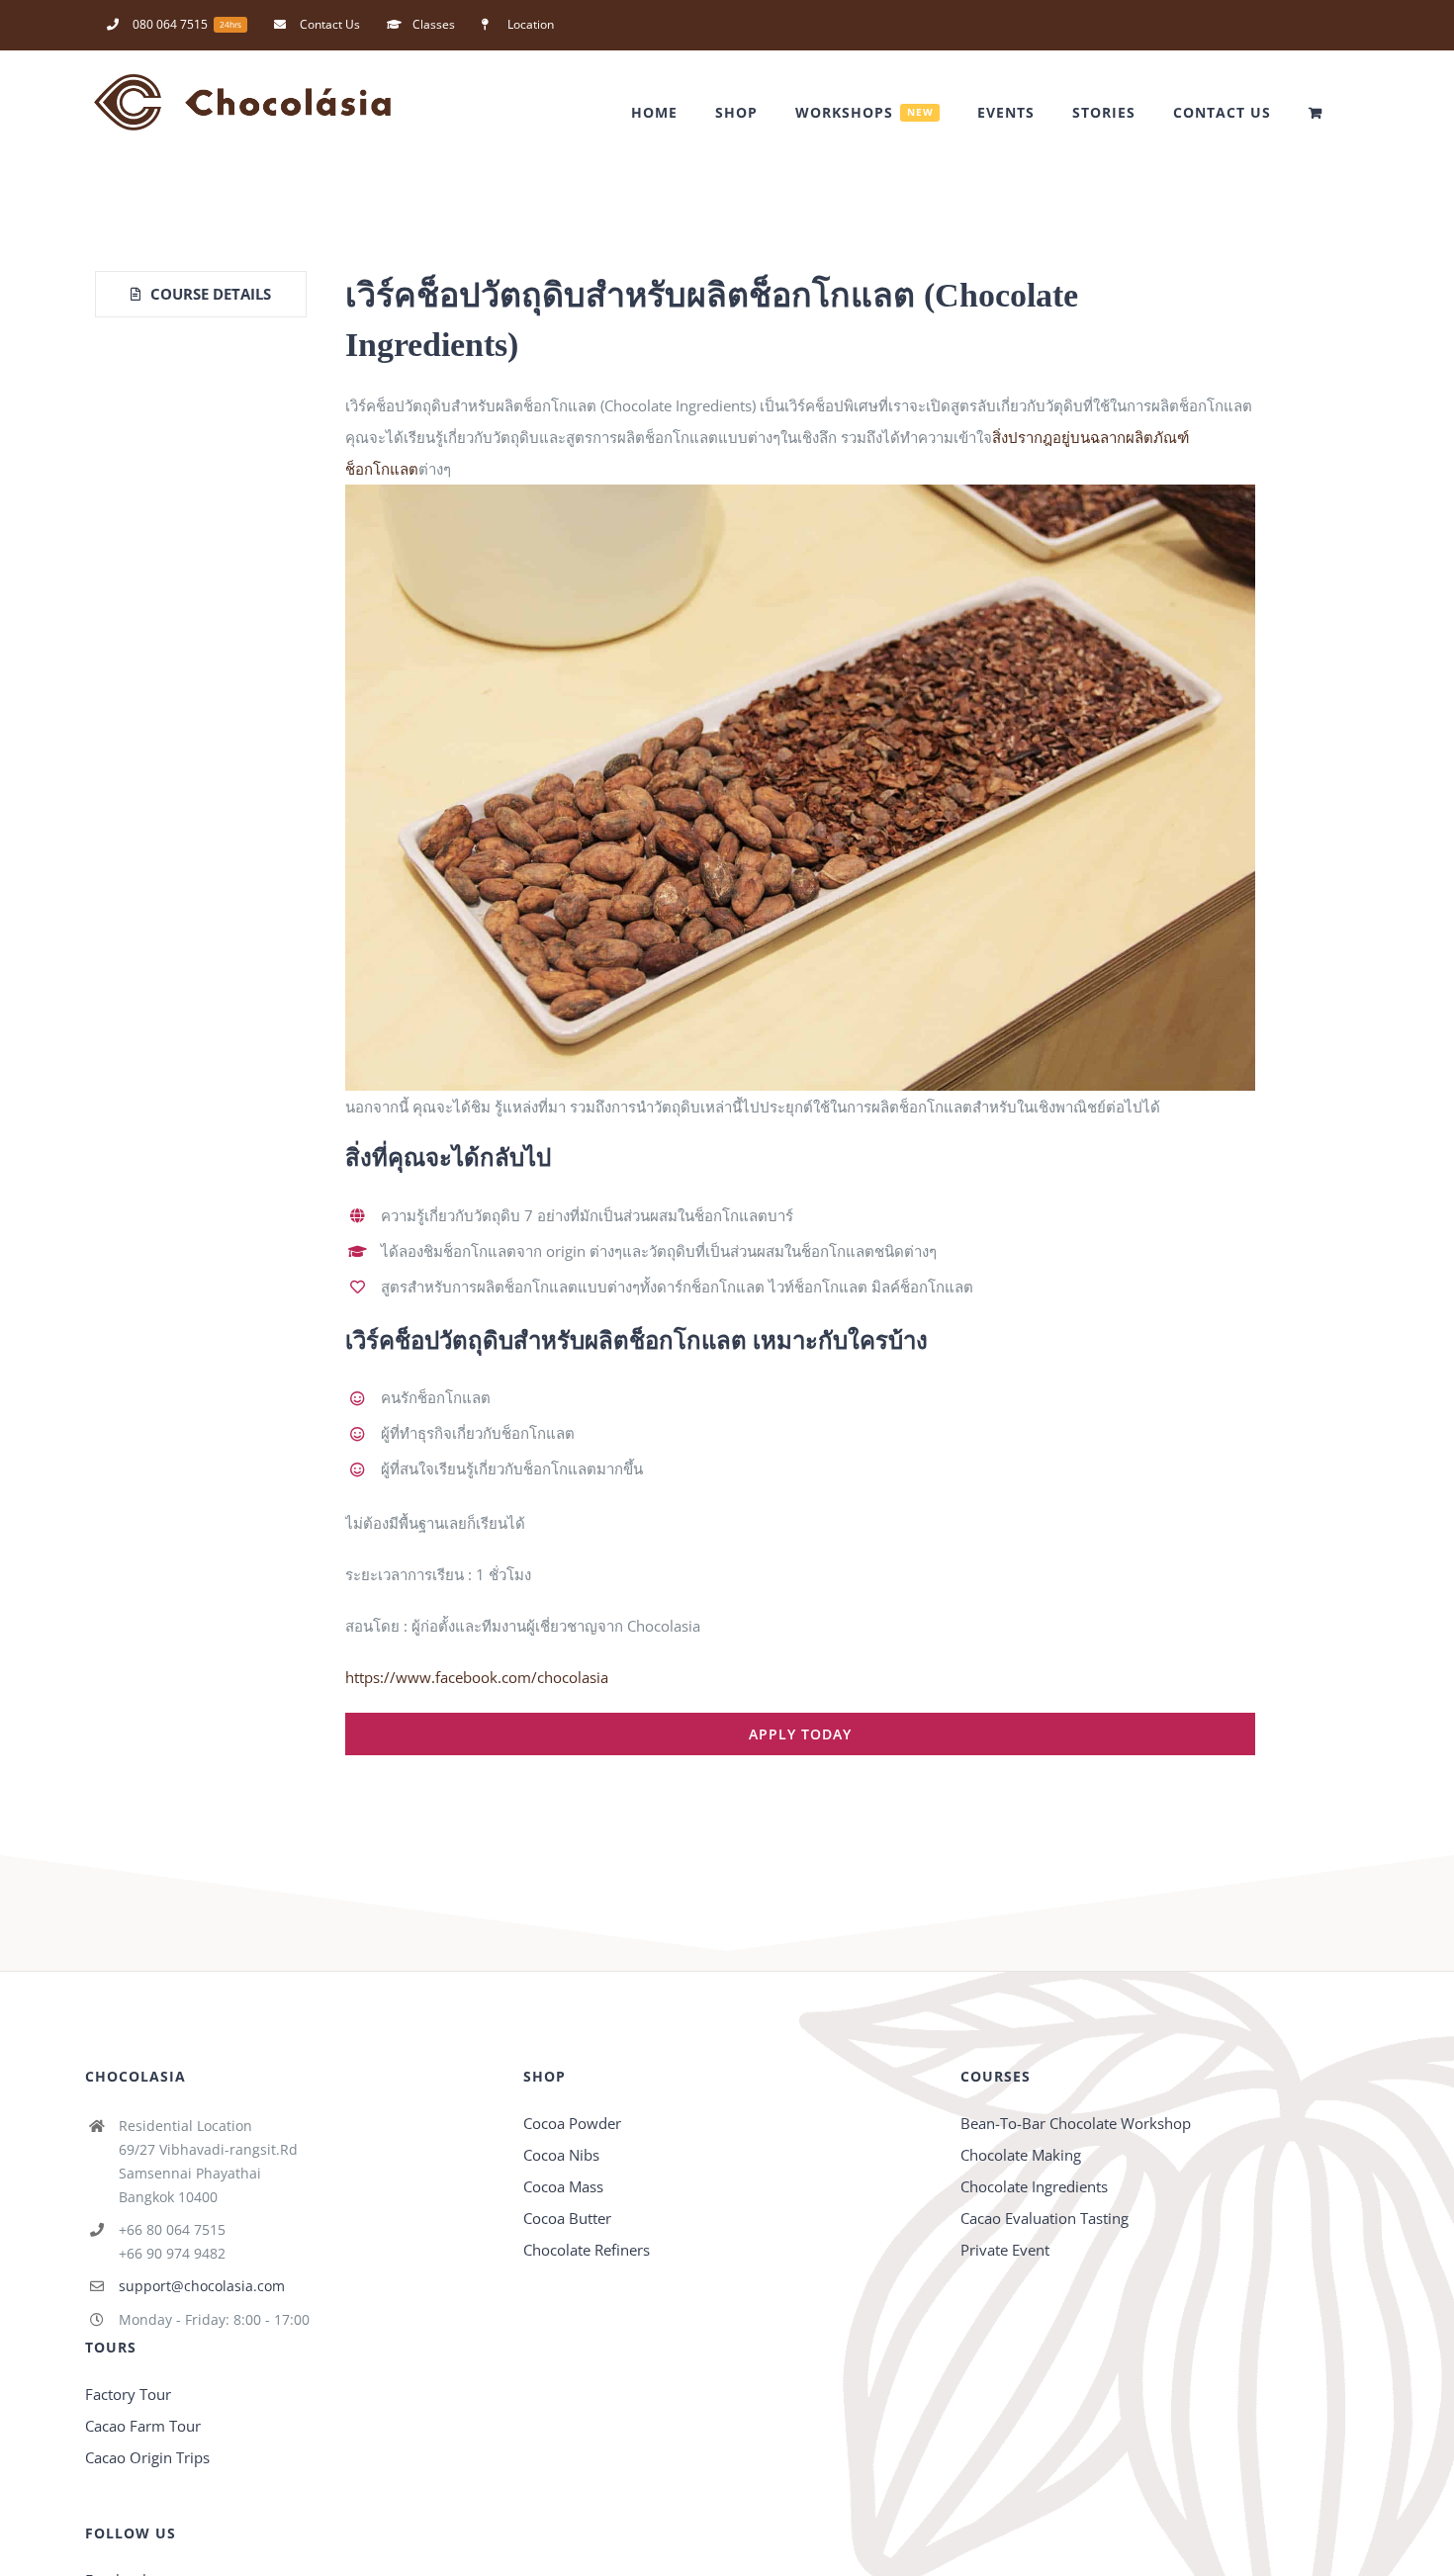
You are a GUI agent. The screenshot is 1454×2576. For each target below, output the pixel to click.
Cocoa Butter (567, 2218)
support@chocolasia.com (202, 2286)
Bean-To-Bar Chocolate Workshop (1076, 2123)
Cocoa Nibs (561, 2155)
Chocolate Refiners (587, 2250)
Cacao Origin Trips (147, 2457)
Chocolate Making (1021, 2155)
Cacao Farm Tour (143, 2426)
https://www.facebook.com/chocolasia (477, 1677)
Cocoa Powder (572, 2123)
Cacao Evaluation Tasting (1045, 2218)
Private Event (1005, 2250)
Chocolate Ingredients (1034, 2186)
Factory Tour (128, 2394)
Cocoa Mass (563, 2186)
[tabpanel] (800, 1014)
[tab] (201, 294)
